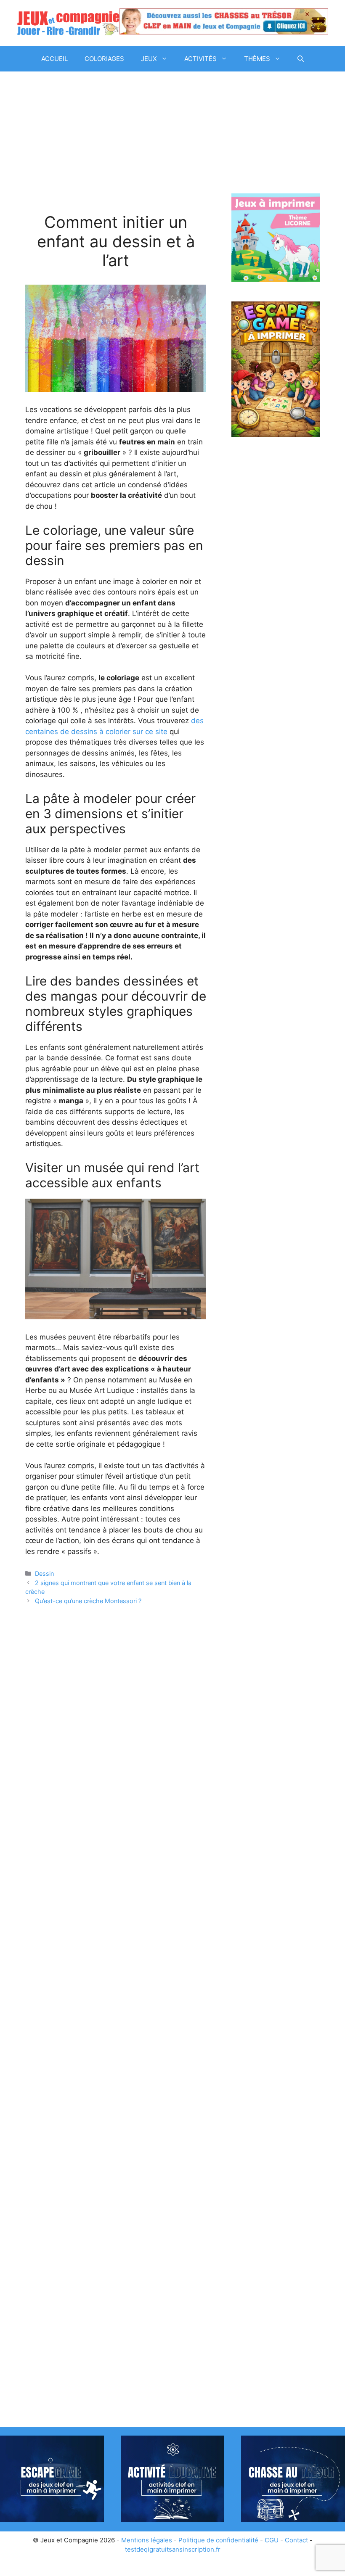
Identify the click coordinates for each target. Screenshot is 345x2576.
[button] (301, 59)
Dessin (44, 1573)
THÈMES (257, 59)
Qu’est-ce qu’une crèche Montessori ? (88, 1601)
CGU (272, 2540)
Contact (296, 2540)
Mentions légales (147, 2540)
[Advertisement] (116, 151)
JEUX (149, 59)
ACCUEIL (54, 59)
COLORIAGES (104, 59)
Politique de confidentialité (218, 2540)
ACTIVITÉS (200, 59)
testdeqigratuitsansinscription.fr (173, 2549)
